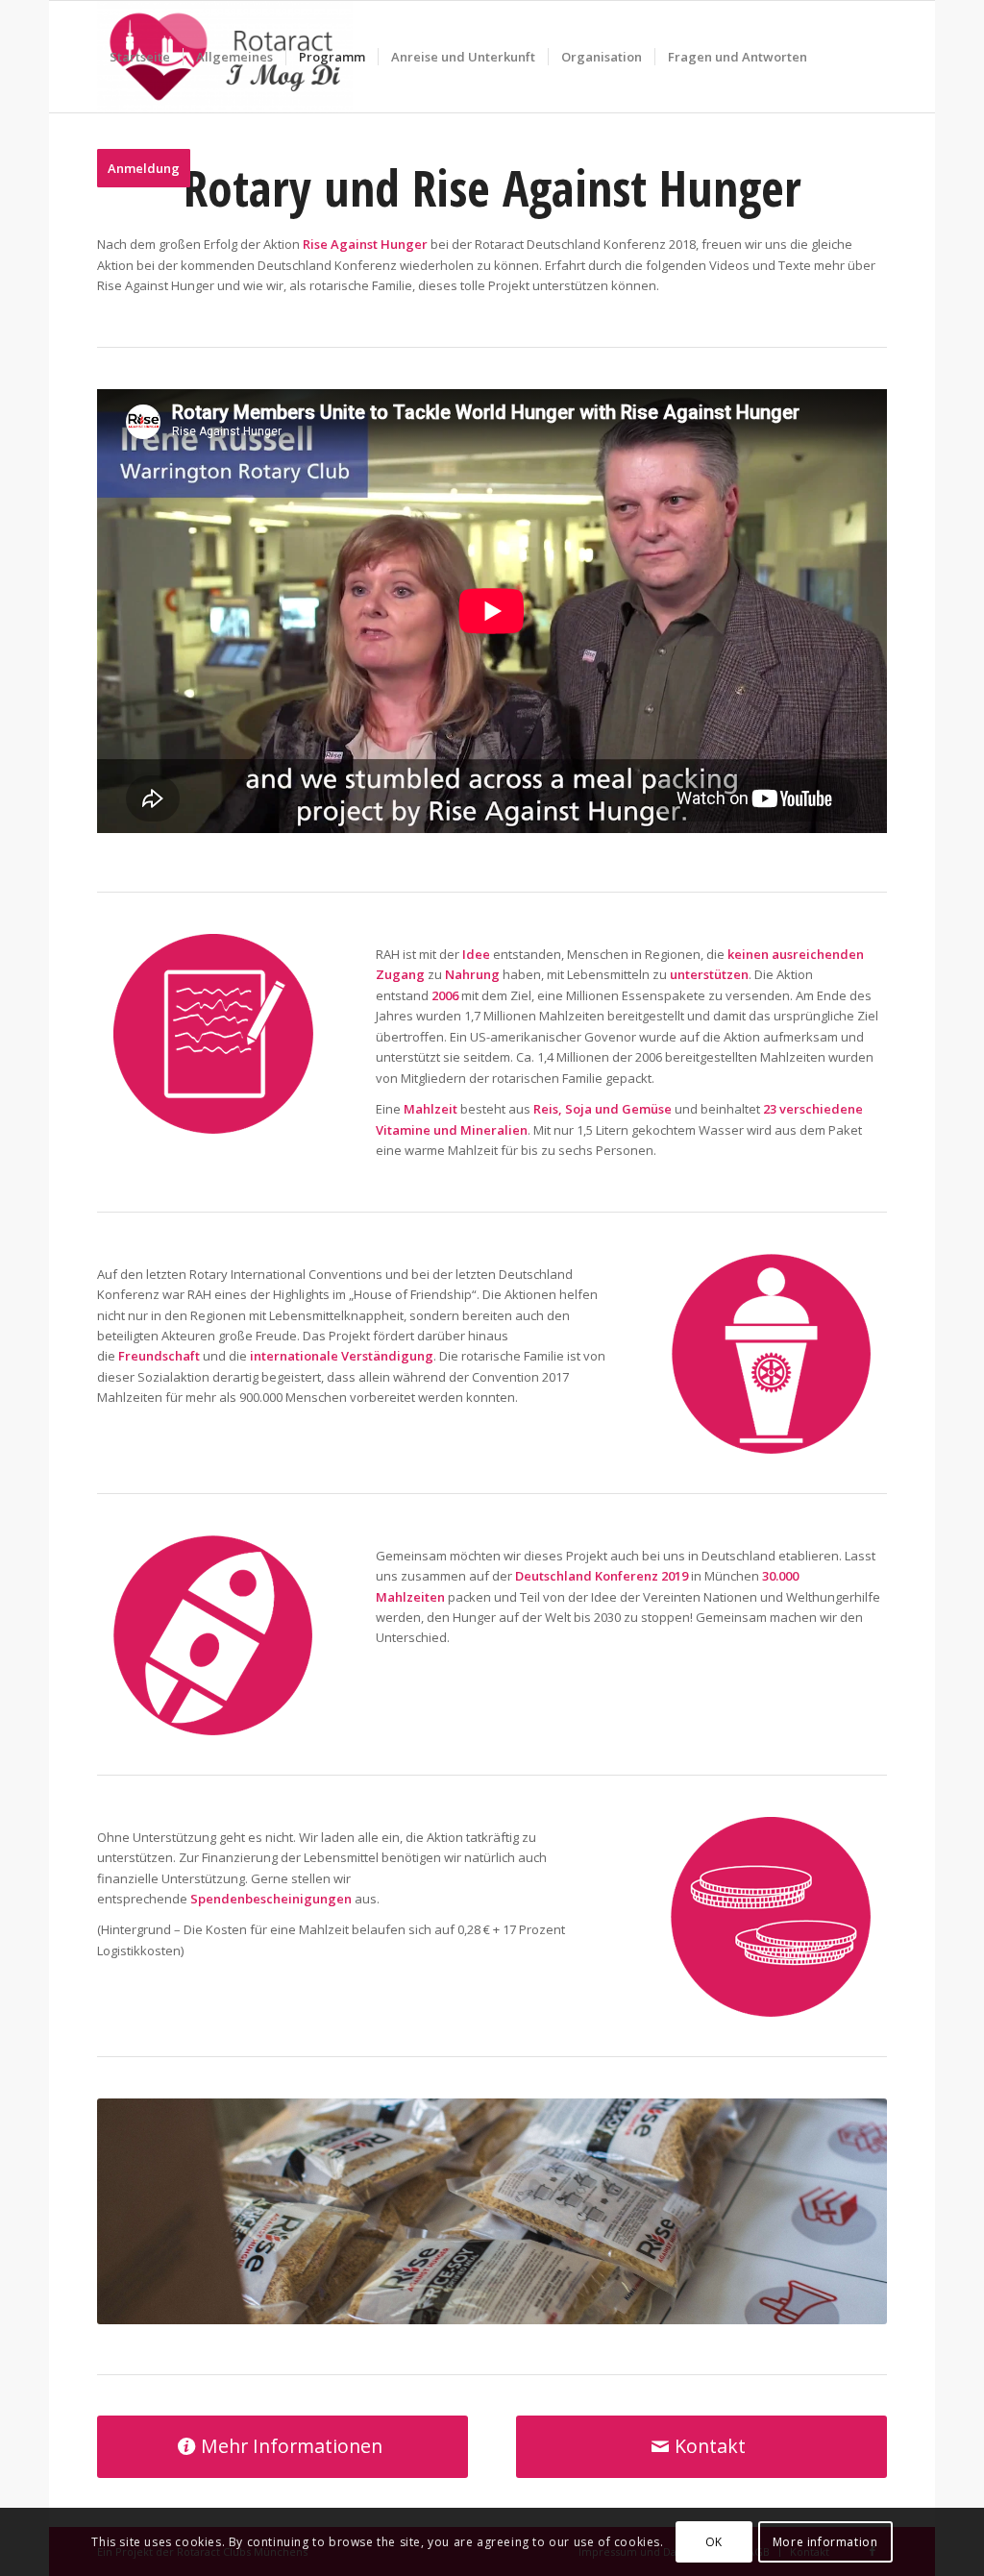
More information (825, 2542)
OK (714, 2542)
